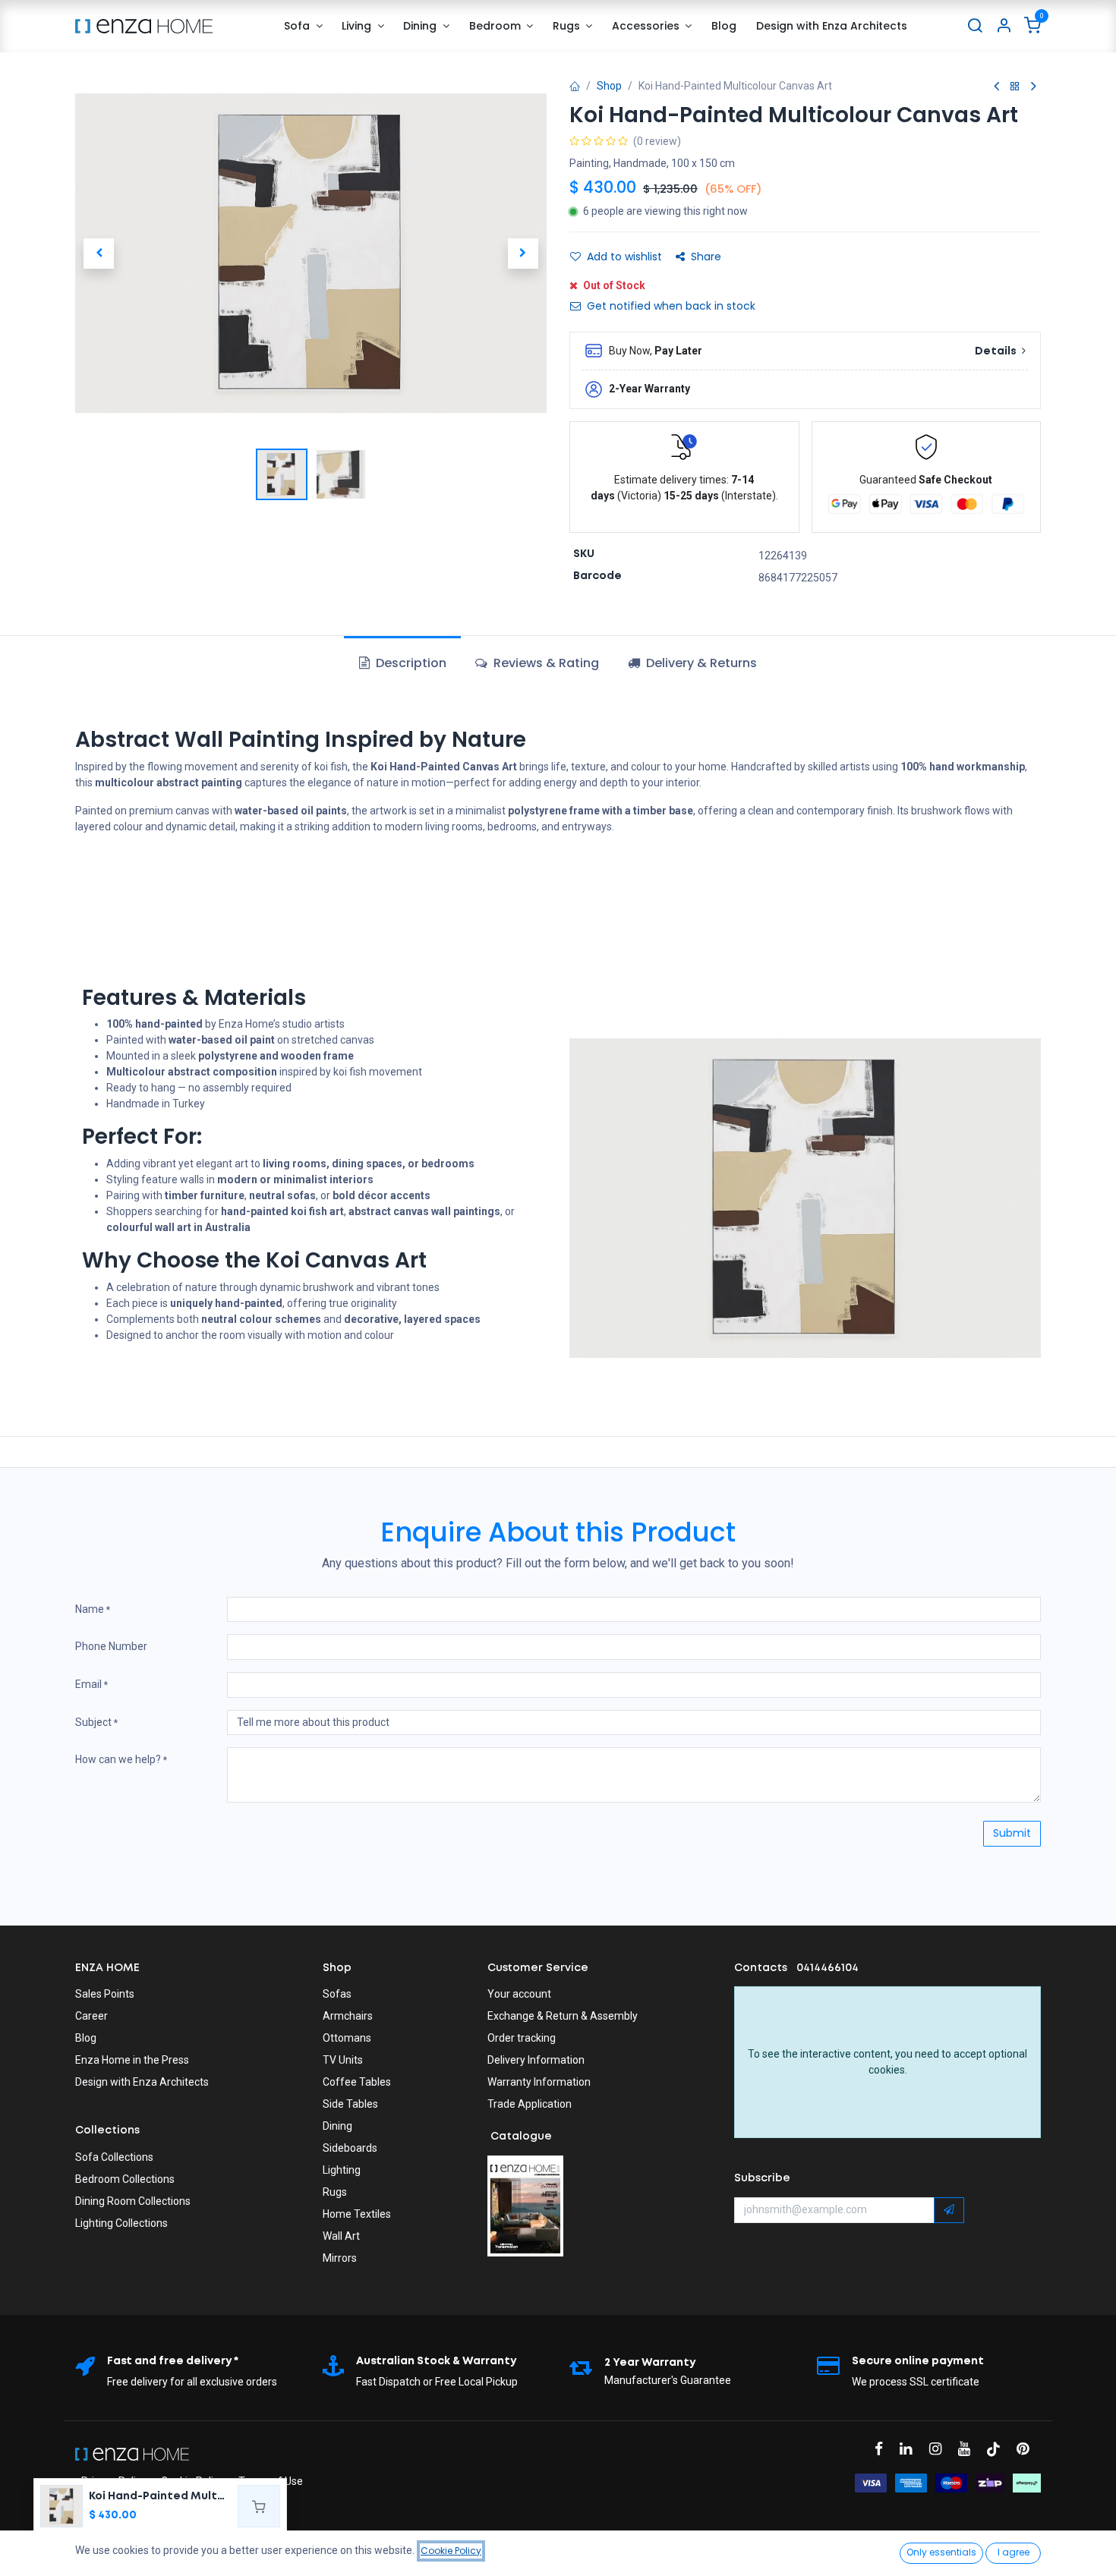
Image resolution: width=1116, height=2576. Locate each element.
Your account (519, 1994)
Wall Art (341, 2236)
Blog (86, 2038)
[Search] (975, 26)
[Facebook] (884, 2449)
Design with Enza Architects (142, 2082)
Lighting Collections (121, 2223)
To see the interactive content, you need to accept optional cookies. (887, 2062)
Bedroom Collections (125, 2179)
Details (997, 351)
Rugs (335, 2192)
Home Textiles (357, 2214)
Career (91, 2016)
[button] (99, 254)
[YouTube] (969, 2449)
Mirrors (340, 2258)
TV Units (343, 2060)
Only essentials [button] (941, 2552)
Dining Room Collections (133, 2201)
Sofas (337, 1994)
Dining (337, 2126)
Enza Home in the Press (132, 2060)
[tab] (692, 663)
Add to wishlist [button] (624, 257)
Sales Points (105, 1994)
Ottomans (347, 2038)
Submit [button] (1012, 1833)
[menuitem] (303, 26)
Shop (609, 86)
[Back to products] (1015, 87)
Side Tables (350, 2104)
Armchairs (348, 2016)
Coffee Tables (357, 2082)
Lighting (342, 2170)
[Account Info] (1004, 26)
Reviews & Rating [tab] (545, 663)
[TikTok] (998, 2449)
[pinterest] (1028, 2449)
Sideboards (350, 2148)
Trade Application (530, 2104)
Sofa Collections (114, 2157)
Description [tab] (410, 663)
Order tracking (522, 2038)
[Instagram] (940, 2449)
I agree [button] (1014, 2552)
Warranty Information (539, 2082)
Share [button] (706, 257)
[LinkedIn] (911, 2449)
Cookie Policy (451, 2551)
